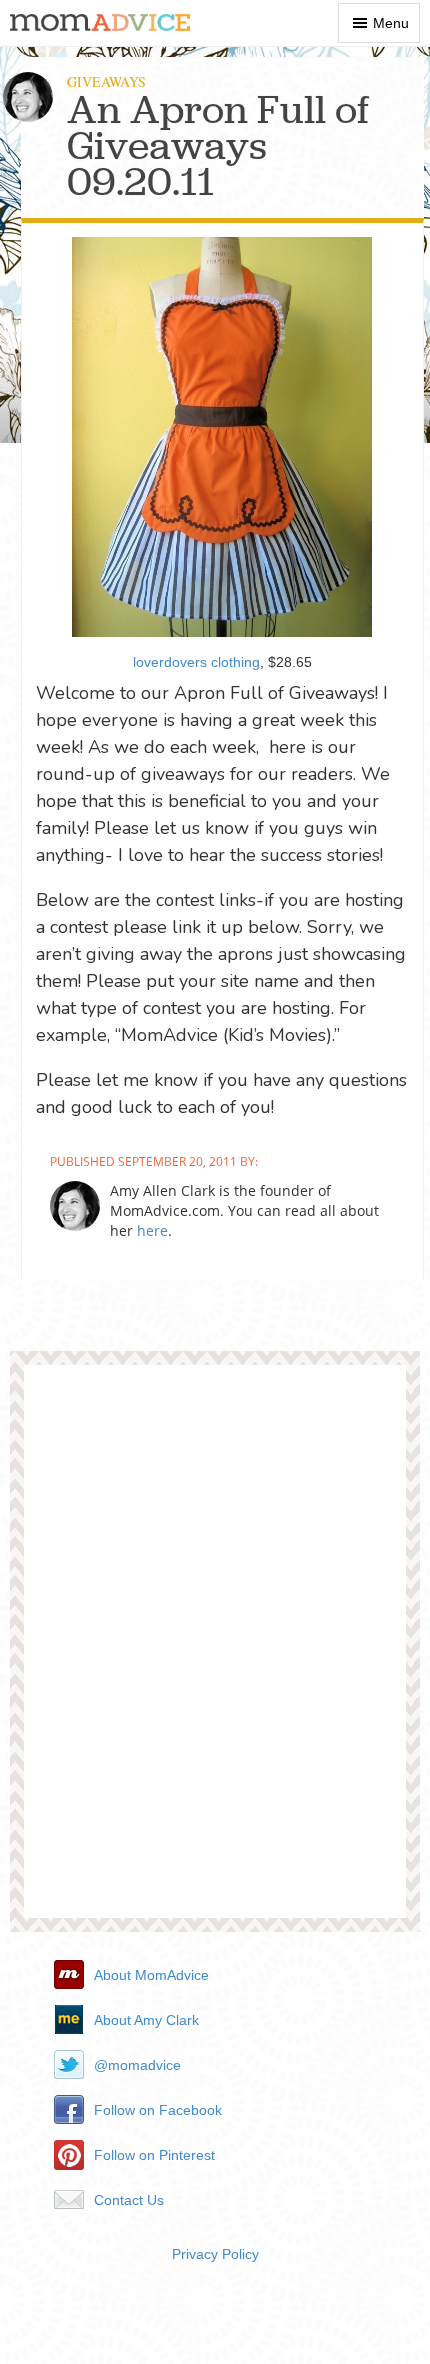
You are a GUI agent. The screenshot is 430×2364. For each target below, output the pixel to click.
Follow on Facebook (158, 2110)
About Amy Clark (146, 2020)
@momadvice (137, 2065)
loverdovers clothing (196, 662)
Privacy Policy (215, 2254)
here (152, 1230)
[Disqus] (215, 1649)
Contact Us (129, 2200)
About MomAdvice (151, 1975)
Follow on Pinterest (154, 2155)
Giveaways (106, 81)
